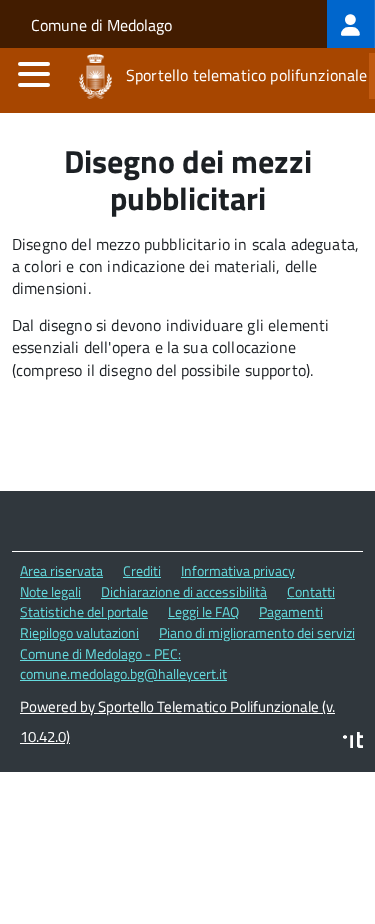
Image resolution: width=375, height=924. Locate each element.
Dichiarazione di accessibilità (184, 591)
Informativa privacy (238, 570)
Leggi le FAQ (203, 611)
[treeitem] (351, 24)
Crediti (142, 570)
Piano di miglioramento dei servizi (257, 632)
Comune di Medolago (101, 25)
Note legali (50, 591)
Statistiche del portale (84, 611)
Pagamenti (291, 611)
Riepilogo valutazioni (79, 632)
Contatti (311, 591)
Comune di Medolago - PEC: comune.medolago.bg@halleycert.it (123, 664)
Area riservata (61, 570)
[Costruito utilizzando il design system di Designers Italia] (353, 742)
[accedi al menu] (34, 74)
